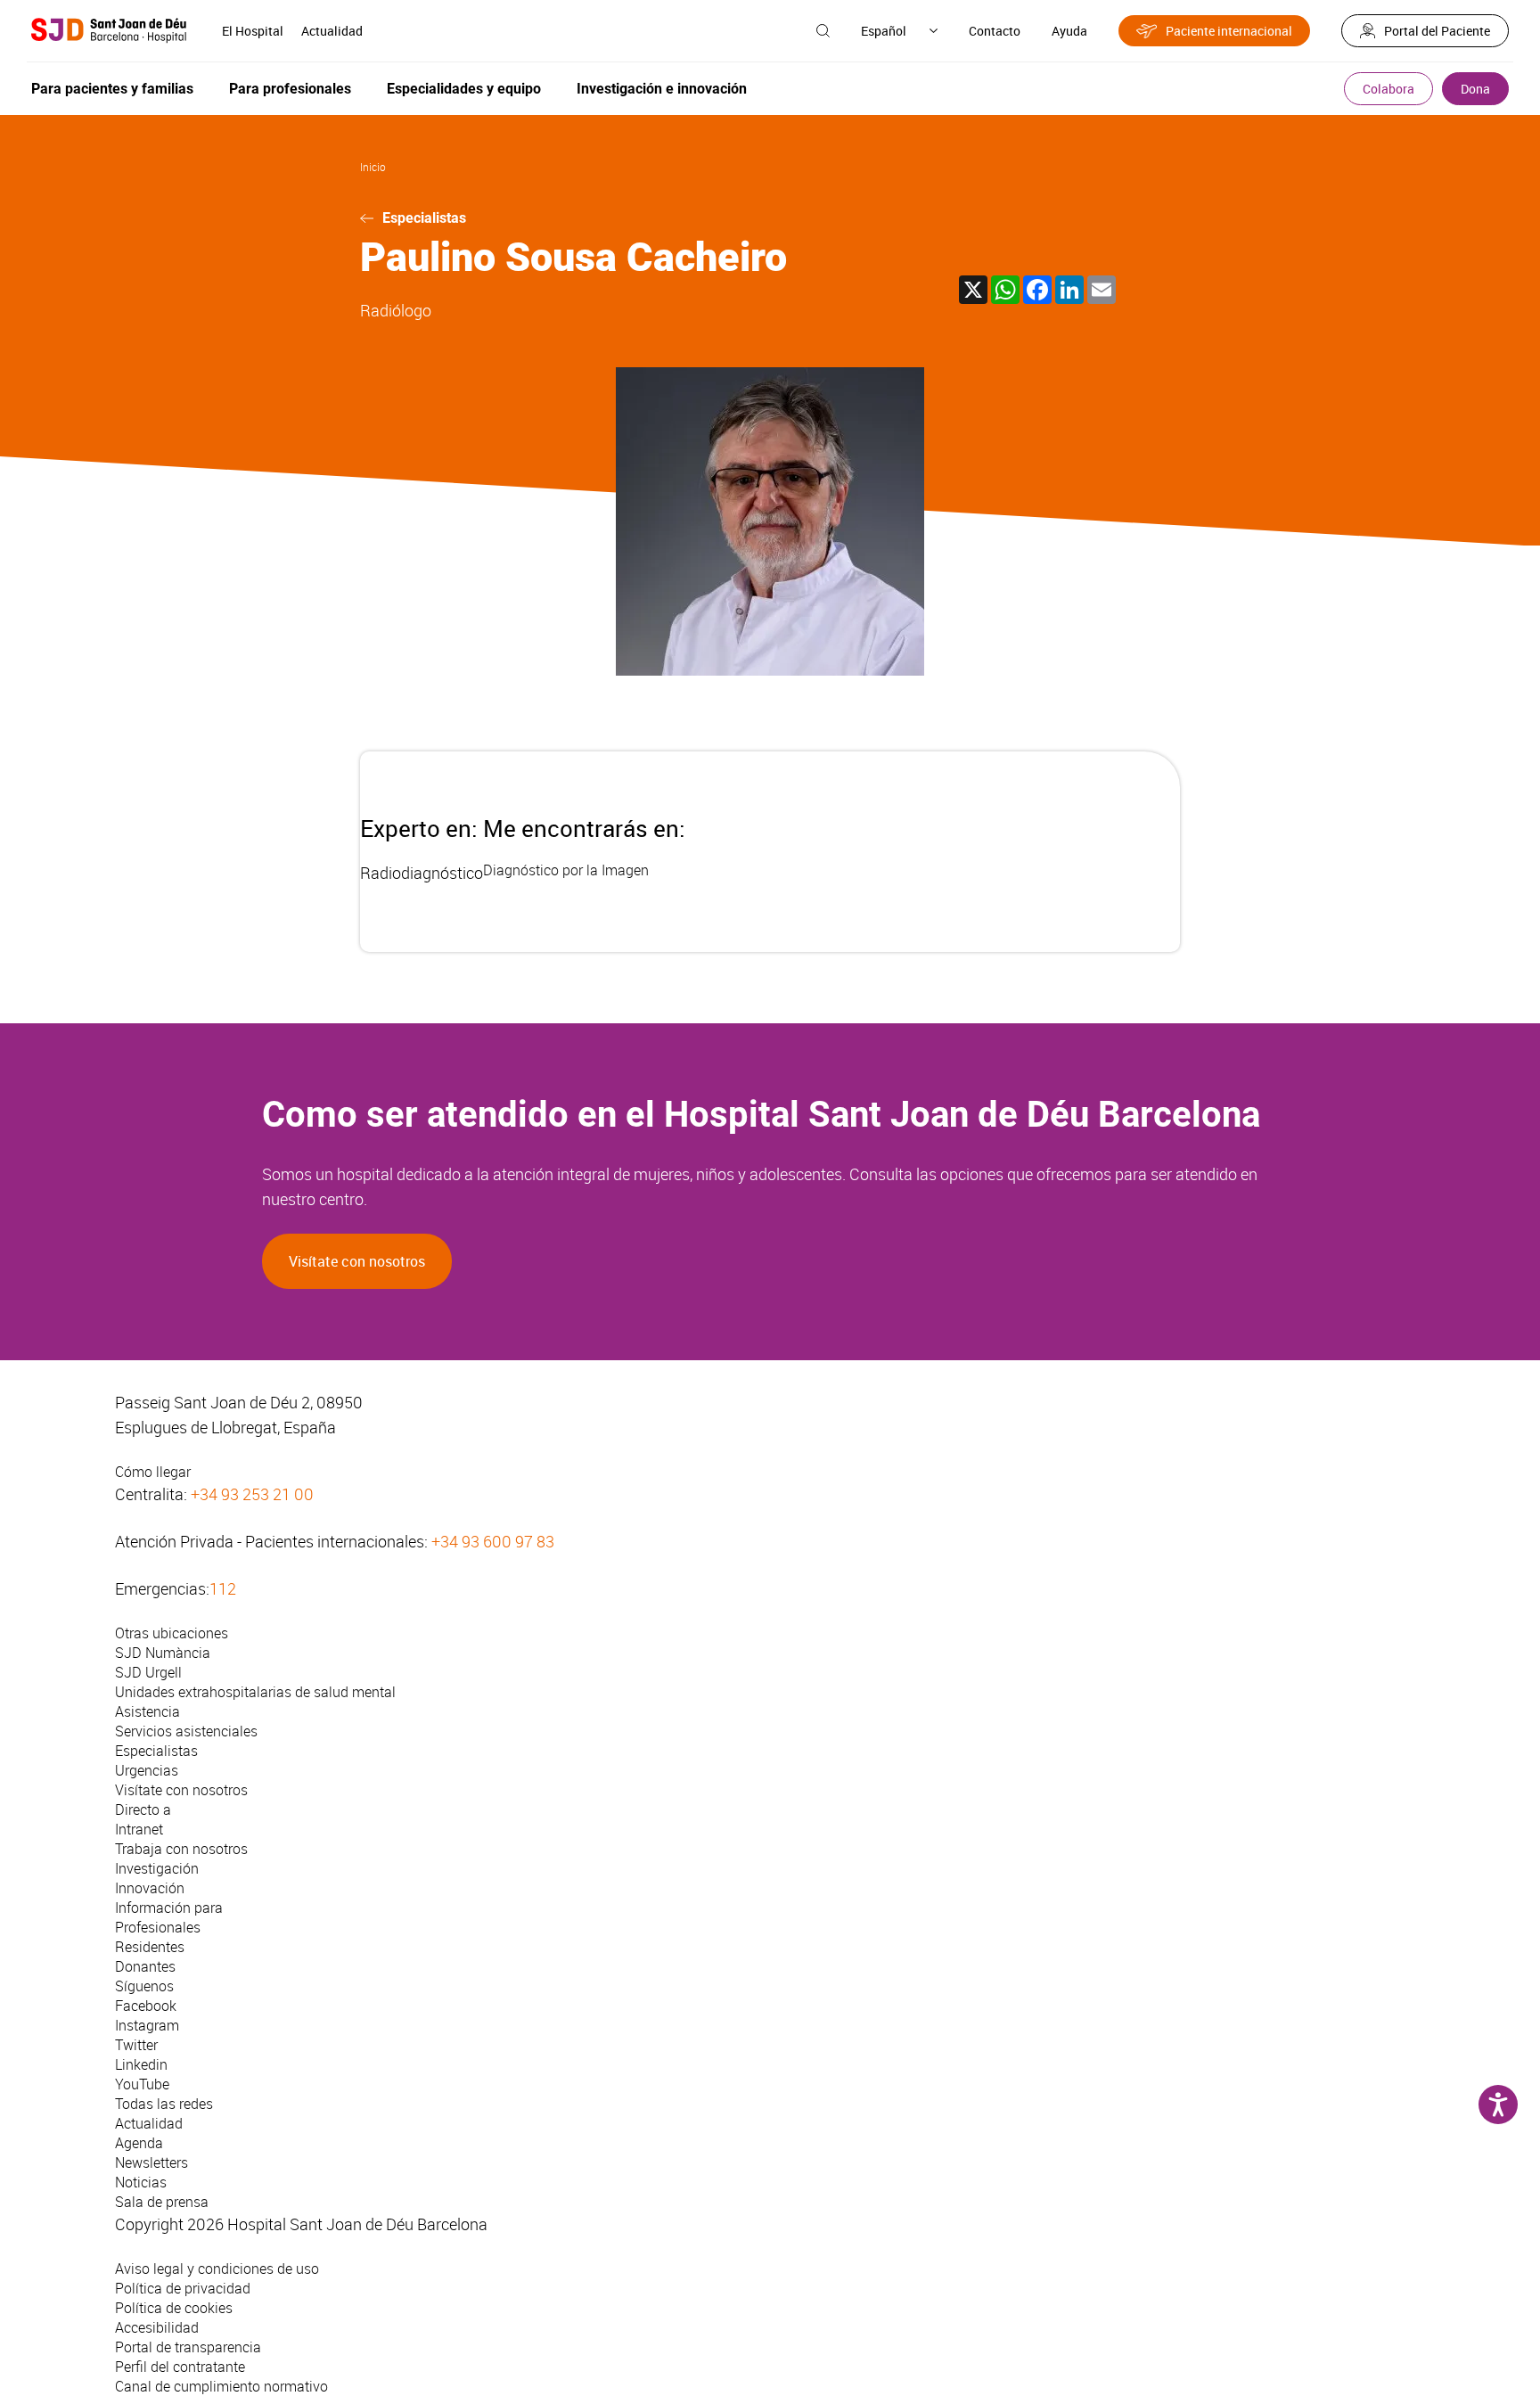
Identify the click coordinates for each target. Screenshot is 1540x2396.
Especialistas (424, 218)
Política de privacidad (183, 2288)
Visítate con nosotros (357, 1261)
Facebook (146, 2006)
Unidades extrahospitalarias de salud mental (255, 1692)
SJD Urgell (148, 1672)
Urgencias (147, 1770)
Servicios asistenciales (186, 1731)
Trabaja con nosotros (181, 1849)
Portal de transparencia (188, 2347)
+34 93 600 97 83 (493, 1541)
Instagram (147, 2025)
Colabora (1388, 89)
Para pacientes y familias (112, 89)
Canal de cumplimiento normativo (221, 2386)
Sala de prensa (162, 2202)
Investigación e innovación (662, 89)
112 (223, 1588)
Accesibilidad (157, 2327)
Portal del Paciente (1437, 31)
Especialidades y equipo (464, 89)
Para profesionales (290, 89)
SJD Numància (163, 1653)
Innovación (150, 1888)
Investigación (157, 1868)
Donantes (145, 1966)
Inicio (373, 167)
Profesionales (158, 1927)
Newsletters (152, 2162)
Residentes (150, 1947)
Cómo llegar (153, 1472)
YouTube (142, 2084)
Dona (1475, 89)
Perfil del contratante (180, 2367)
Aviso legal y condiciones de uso (217, 2269)
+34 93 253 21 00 (252, 1494)
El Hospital (253, 31)
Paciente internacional (1229, 31)
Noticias (141, 2182)
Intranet (139, 1829)
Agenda (139, 2143)
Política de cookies (174, 2308)
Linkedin (141, 2064)
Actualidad (332, 31)
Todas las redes (164, 2104)
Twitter (136, 2045)
